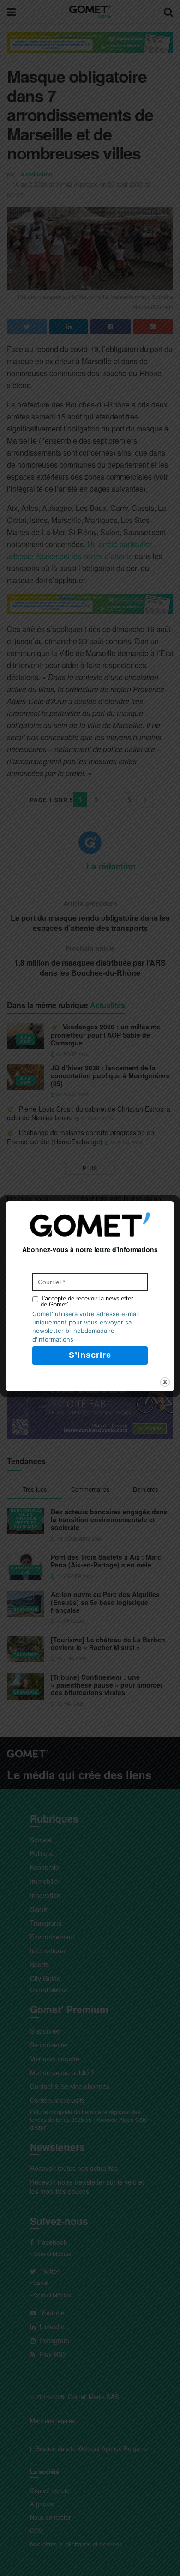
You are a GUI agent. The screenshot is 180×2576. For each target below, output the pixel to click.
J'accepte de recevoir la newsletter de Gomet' (87, 1301)
